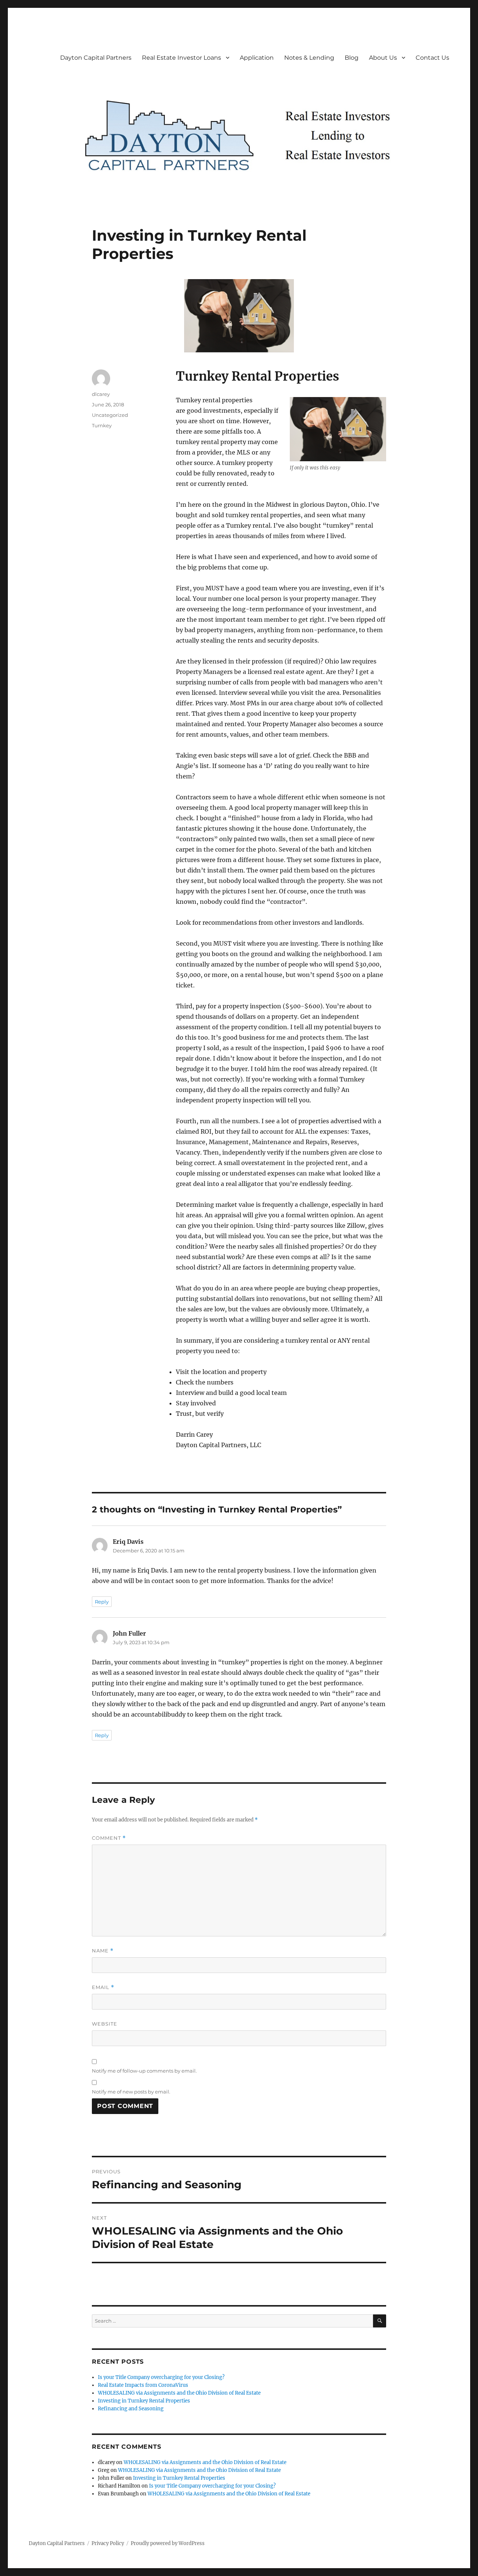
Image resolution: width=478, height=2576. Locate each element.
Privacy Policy (108, 2543)
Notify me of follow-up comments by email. (144, 2071)
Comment (109, 1838)
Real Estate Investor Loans (181, 58)
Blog (352, 58)
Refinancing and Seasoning (131, 2409)
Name (103, 1951)
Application (257, 58)
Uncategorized (110, 415)
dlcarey (101, 394)
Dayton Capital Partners (96, 58)
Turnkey (102, 425)
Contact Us (432, 58)
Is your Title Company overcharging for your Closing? (161, 2377)
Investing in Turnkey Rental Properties (144, 2401)
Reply (102, 1602)
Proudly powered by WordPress (168, 2543)
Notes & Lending (309, 58)
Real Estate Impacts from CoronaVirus (143, 2385)
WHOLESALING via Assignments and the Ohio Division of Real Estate (179, 2393)
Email (103, 1987)
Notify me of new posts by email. (131, 2092)
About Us (383, 58)
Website (105, 2024)
